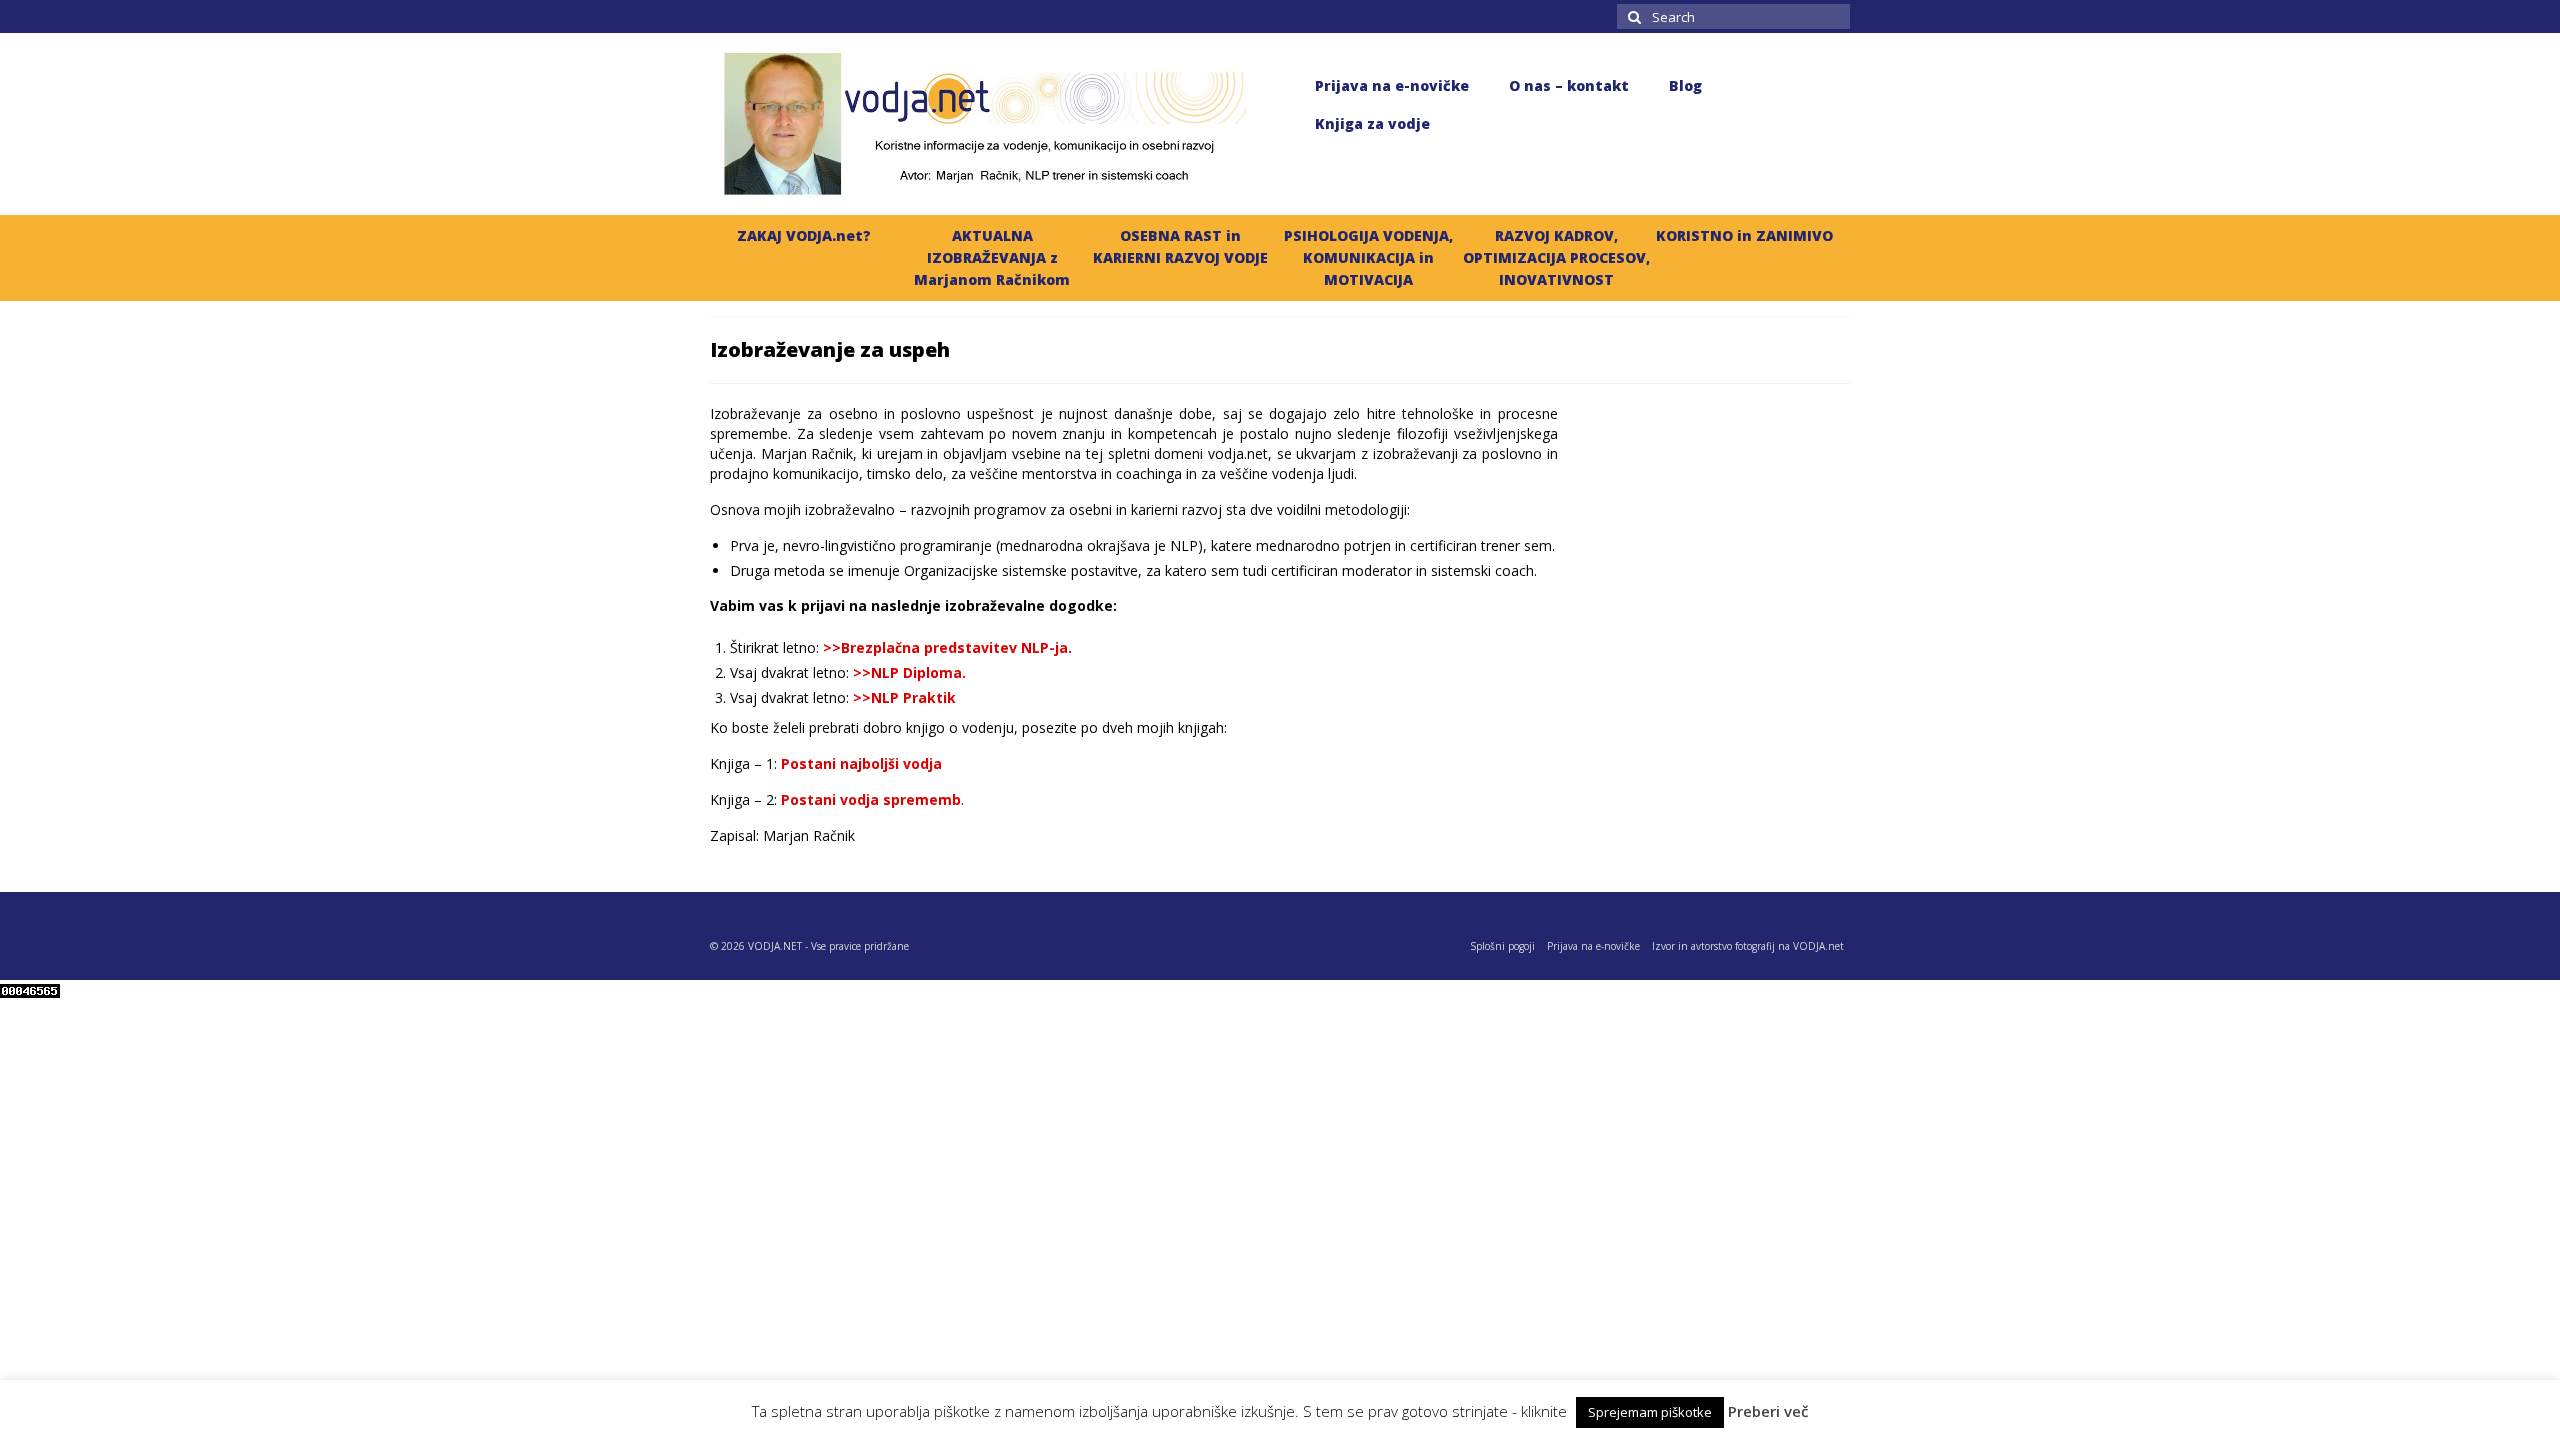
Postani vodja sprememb (871, 799)
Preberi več (1768, 1411)
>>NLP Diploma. (909, 672)
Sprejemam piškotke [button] (1650, 1412)
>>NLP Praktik (904, 697)
